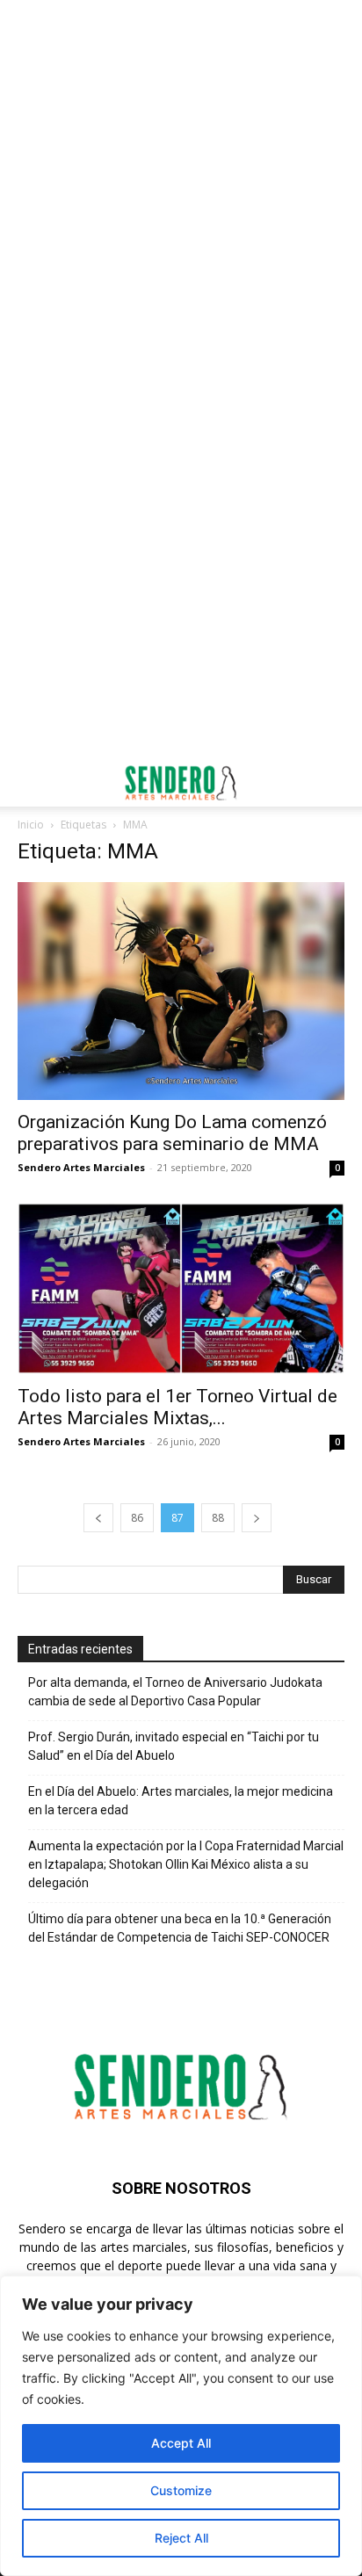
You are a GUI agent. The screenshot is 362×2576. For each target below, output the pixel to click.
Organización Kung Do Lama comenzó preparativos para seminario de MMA (172, 1133)
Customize (181, 2490)
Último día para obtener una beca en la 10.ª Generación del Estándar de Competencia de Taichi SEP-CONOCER (180, 1928)
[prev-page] (98, 1518)
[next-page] (257, 1518)
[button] (30, 783)
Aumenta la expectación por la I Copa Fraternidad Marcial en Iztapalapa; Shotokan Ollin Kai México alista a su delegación (186, 1864)
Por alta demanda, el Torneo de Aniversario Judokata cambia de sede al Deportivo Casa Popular (175, 1692)
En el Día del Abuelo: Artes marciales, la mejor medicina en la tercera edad (181, 1801)
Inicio (31, 825)
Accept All (181, 2443)
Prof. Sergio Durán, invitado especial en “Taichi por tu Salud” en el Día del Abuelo (174, 1746)
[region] (181, 2426)
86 (137, 1518)
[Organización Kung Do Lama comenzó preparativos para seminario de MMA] (181, 991)
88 (218, 1518)
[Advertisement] (181, 190)
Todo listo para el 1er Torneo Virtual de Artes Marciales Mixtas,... (177, 1407)
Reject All (181, 2538)
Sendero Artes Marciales (81, 1167)
